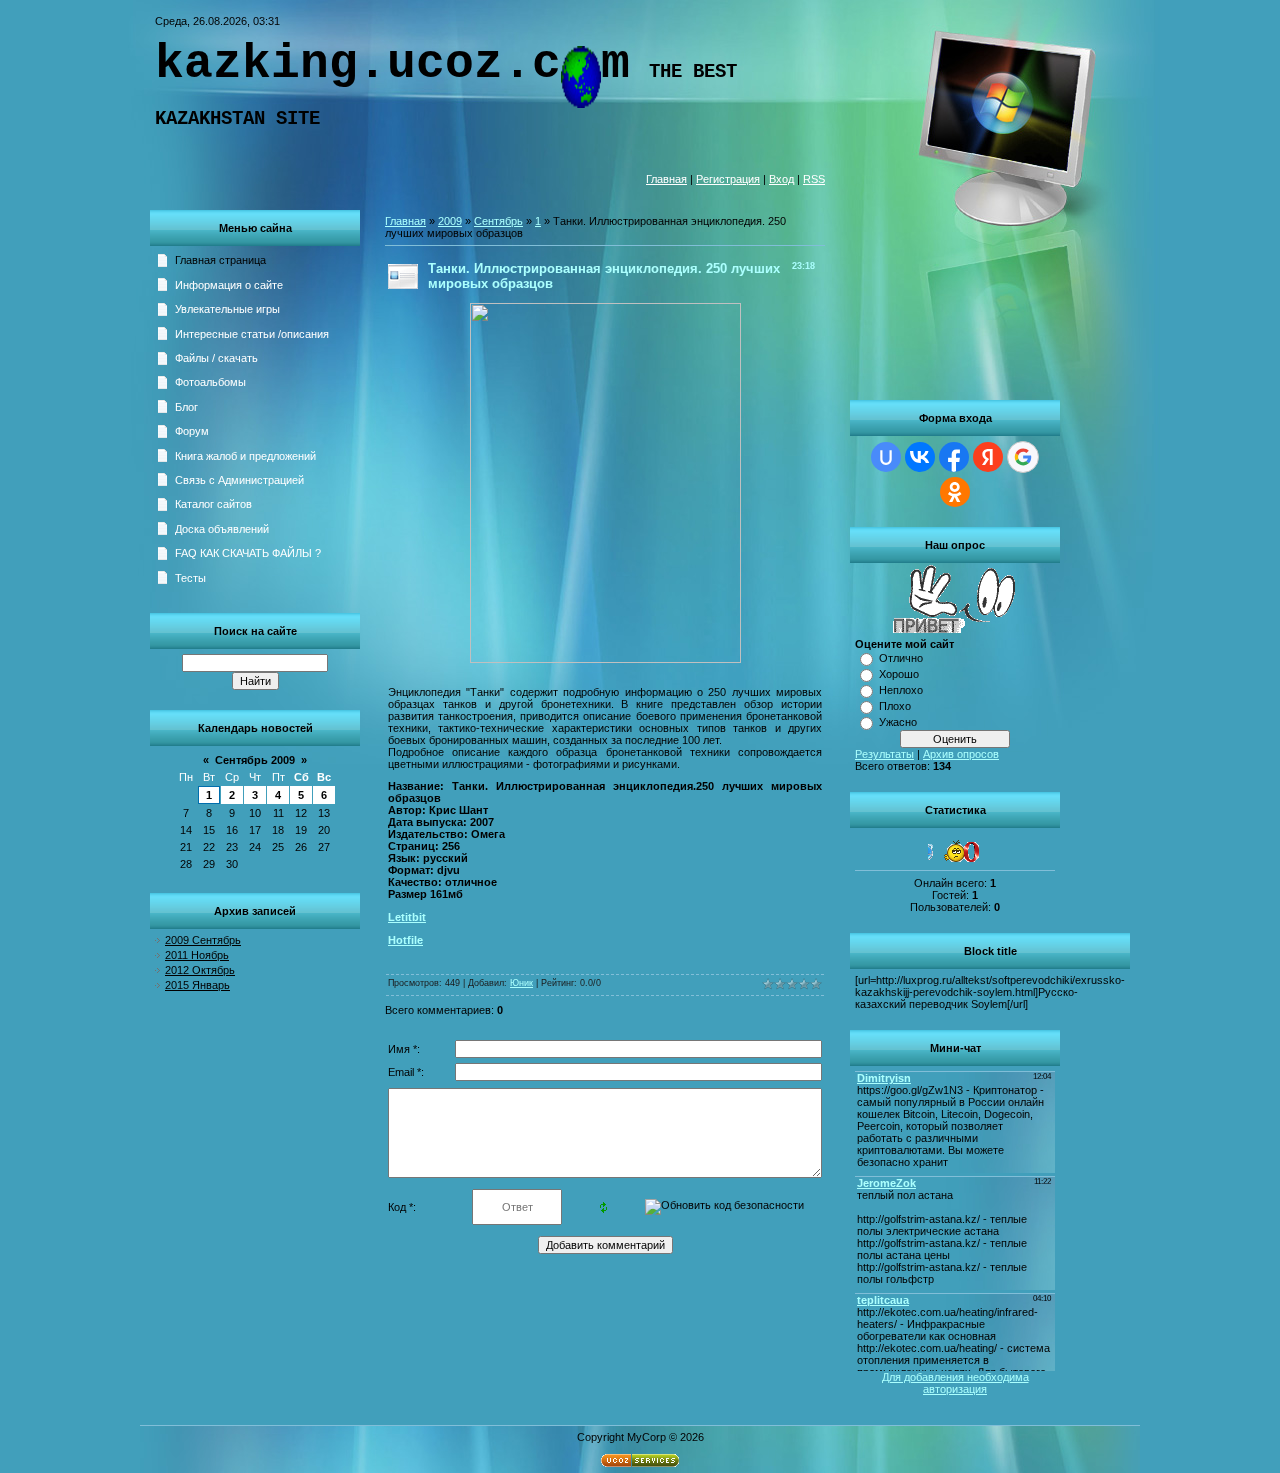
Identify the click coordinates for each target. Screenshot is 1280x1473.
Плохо (895, 706)
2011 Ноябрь (197, 955)
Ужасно (898, 722)
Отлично (901, 658)
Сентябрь (498, 221)
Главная (666, 179)
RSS (814, 179)
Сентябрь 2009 (255, 760)
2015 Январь (197, 985)
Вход (781, 179)
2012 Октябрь (200, 970)
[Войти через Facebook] (954, 457)
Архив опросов (961, 754)
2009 (450, 221)
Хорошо (899, 674)
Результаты (884, 754)
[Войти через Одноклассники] (955, 492)
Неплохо (901, 690)
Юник (521, 983)
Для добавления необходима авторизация (955, 1383)
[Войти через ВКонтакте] (920, 457)
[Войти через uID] (886, 457)
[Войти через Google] (1023, 457)
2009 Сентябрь (203, 940)
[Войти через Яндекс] (988, 457)
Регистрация (728, 179)
